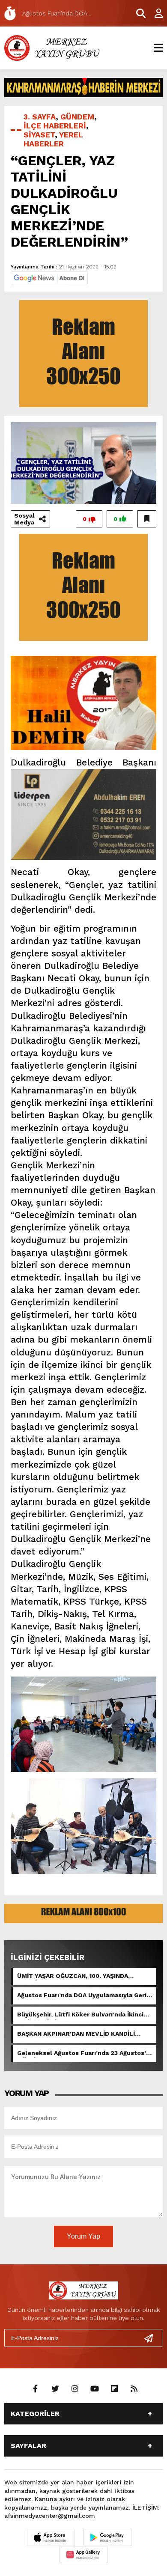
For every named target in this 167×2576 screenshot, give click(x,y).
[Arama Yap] (137, 13)
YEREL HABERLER (53, 139)
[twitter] (55, 2389)
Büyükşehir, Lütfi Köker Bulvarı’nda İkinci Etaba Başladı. (80, 2015)
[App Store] (51, 2537)
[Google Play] (107, 2537)
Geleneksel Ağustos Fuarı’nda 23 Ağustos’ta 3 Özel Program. (85, 2054)
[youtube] (95, 2389)
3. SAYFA (40, 117)
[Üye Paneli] (154, 13)
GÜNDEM (77, 117)
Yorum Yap (83, 2236)
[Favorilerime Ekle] (147, 519)
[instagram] (75, 2389)
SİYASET (39, 135)
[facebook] (36, 2389)
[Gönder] (152, 2338)
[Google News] (49, 278)
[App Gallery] (83, 2555)
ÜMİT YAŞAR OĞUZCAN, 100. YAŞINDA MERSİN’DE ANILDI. (73, 1977)
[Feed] (134, 2389)
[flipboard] (114, 2389)
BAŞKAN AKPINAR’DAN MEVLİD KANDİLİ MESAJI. (76, 2034)
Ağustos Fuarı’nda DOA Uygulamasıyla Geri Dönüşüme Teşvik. (82, 1996)
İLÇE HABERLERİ (55, 126)
